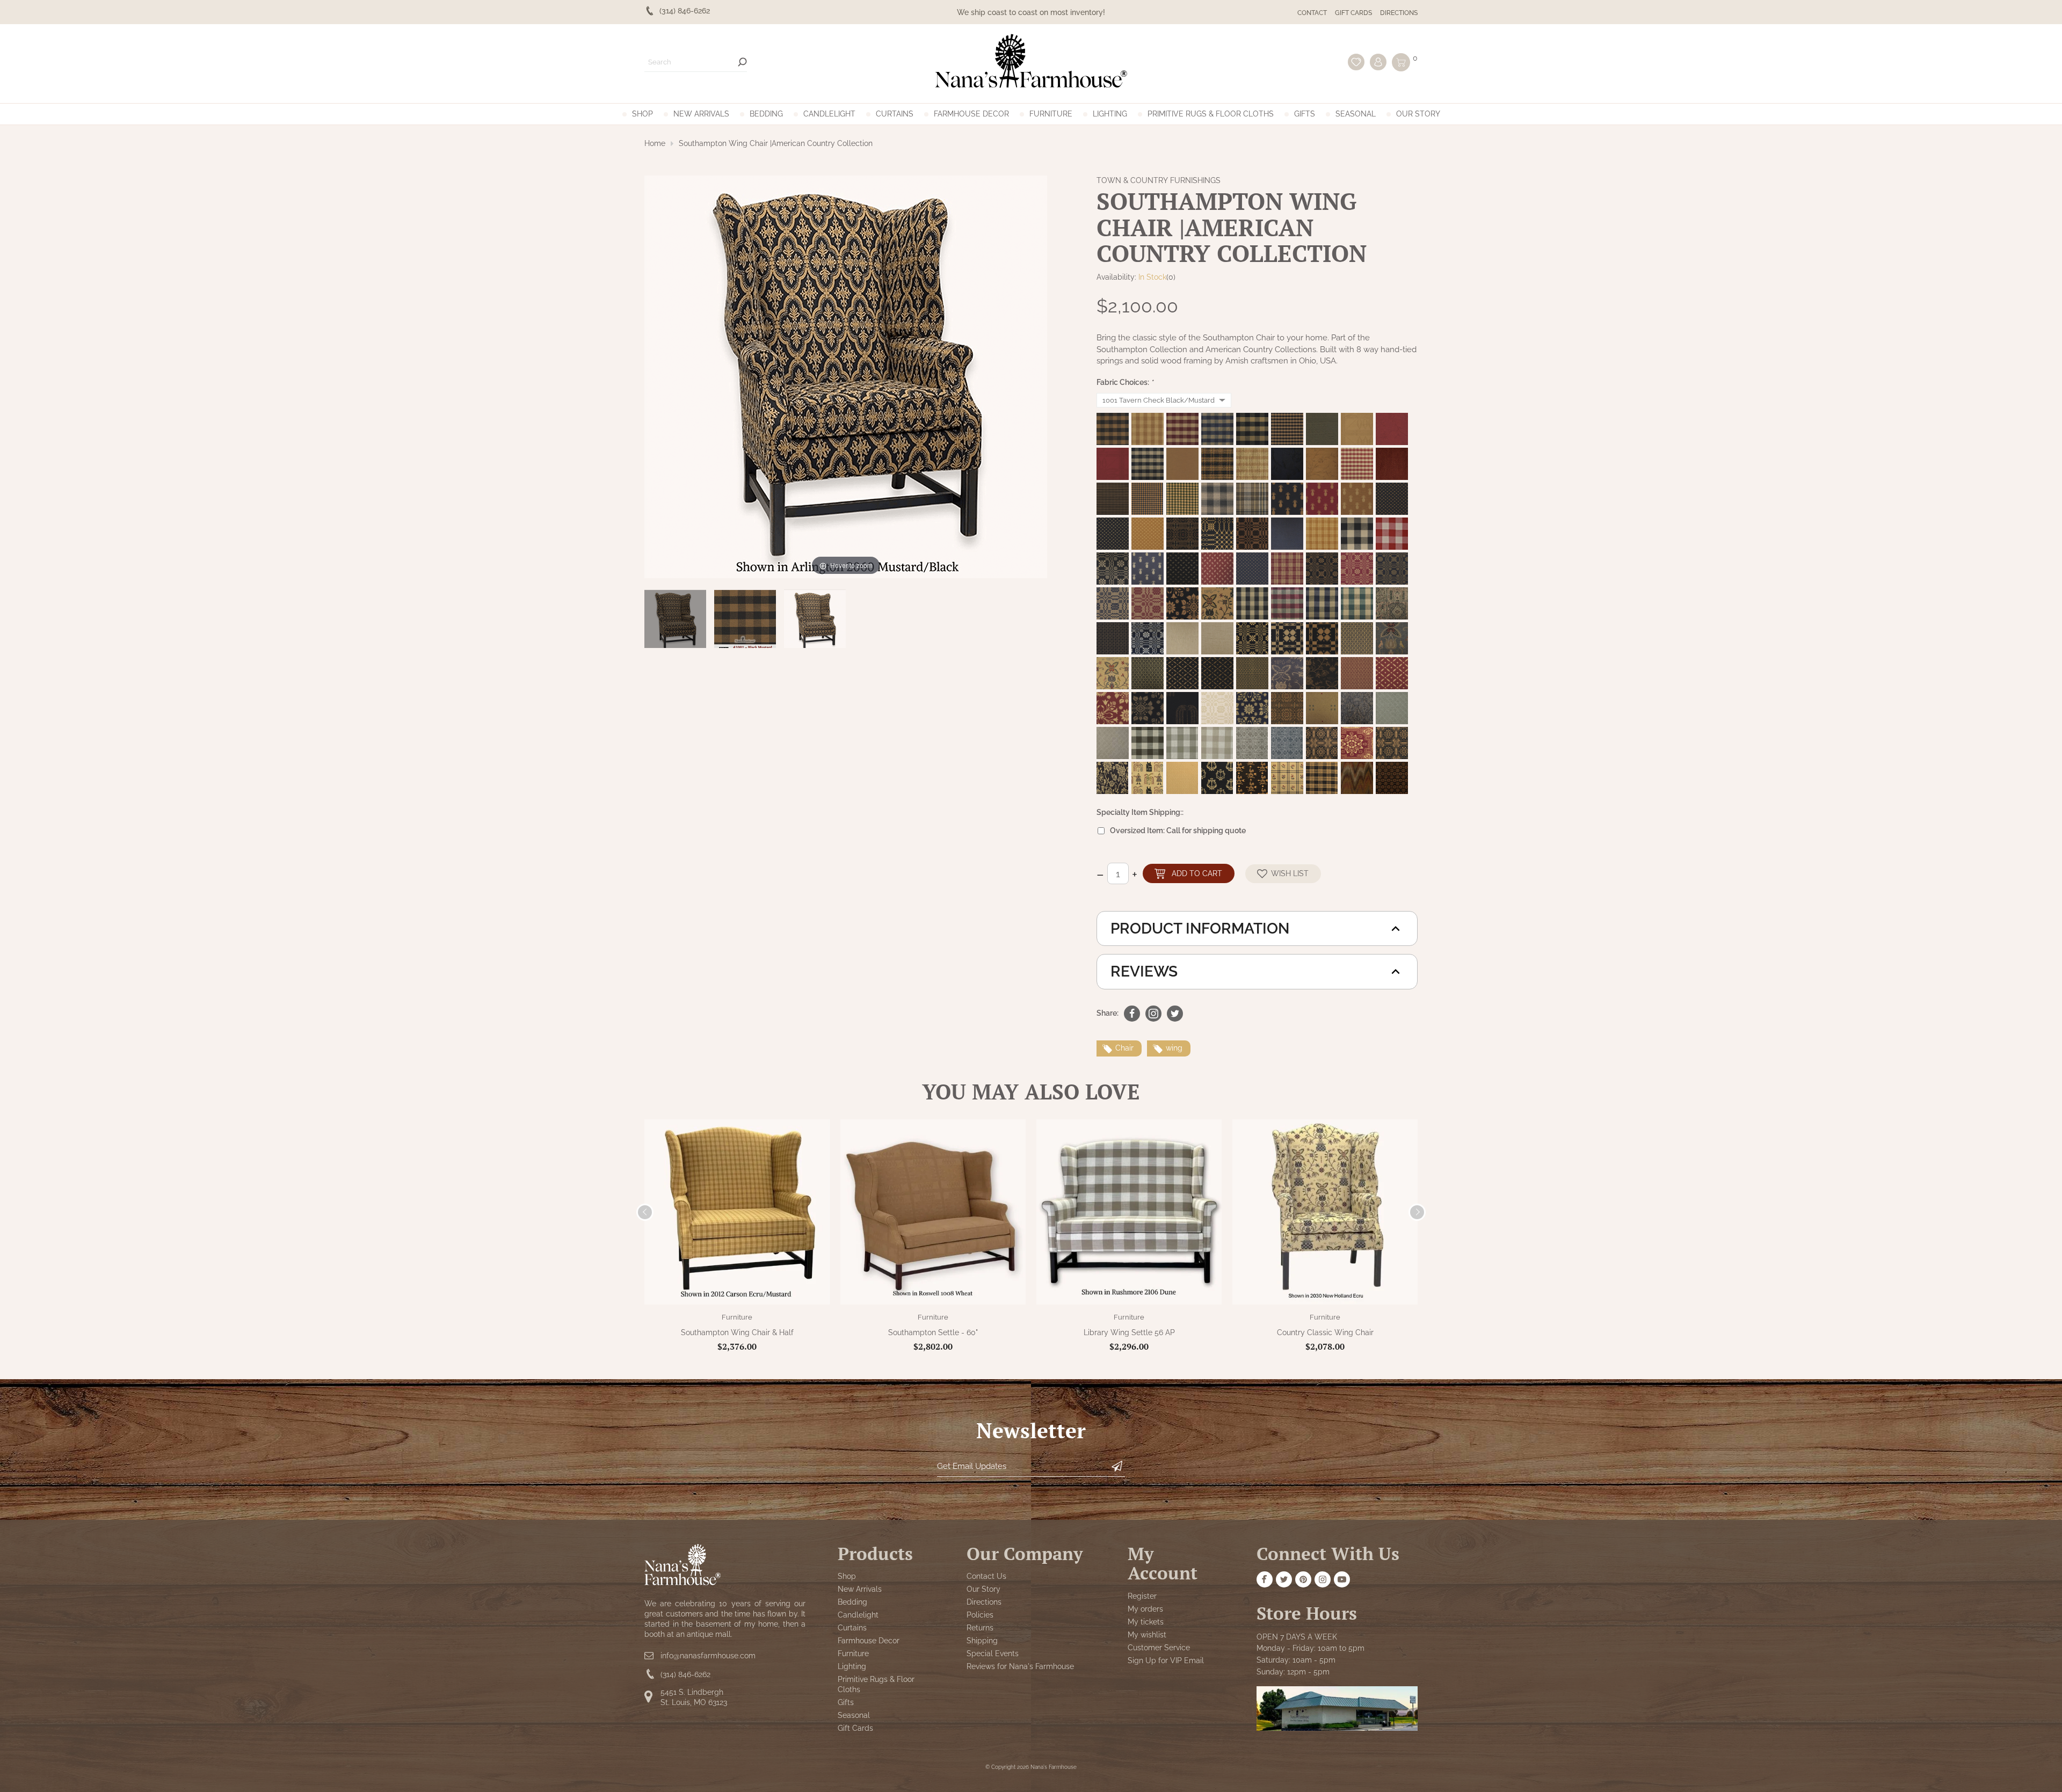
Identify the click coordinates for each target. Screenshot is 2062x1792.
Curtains (895, 114)
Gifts (1305, 114)
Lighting (1110, 114)
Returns (980, 1628)
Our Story (1418, 114)
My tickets (1146, 1622)
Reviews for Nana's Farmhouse (1020, 1666)
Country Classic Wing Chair (1325, 1332)
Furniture (1051, 114)
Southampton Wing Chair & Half (737, 1332)
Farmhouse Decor (971, 114)
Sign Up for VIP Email (1166, 1660)
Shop (642, 114)
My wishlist (1147, 1635)
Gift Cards (1353, 13)
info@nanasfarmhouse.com (708, 1656)
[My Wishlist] (1356, 62)
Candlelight (829, 114)
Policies (980, 1615)
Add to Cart (1197, 873)
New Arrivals (701, 114)
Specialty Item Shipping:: (1140, 812)
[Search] (742, 62)
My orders (1145, 1609)
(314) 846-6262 (685, 1674)
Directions (1399, 13)
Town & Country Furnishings (1159, 180)
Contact (1312, 13)
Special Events (993, 1653)
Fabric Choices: (1125, 382)
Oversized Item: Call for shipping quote (1178, 831)
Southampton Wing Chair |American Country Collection (776, 143)
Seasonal (1356, 114)
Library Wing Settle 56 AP (1129, 1332)
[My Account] (1378, 62)
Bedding (766, 114)
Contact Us (986, 1576)
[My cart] (1401, 62)
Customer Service (1159, 1648)
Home (655, 143)
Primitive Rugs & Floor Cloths (1211, 114)
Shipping (982, 1641)
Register (1142, 1596)
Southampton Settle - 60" (933, 1332)
